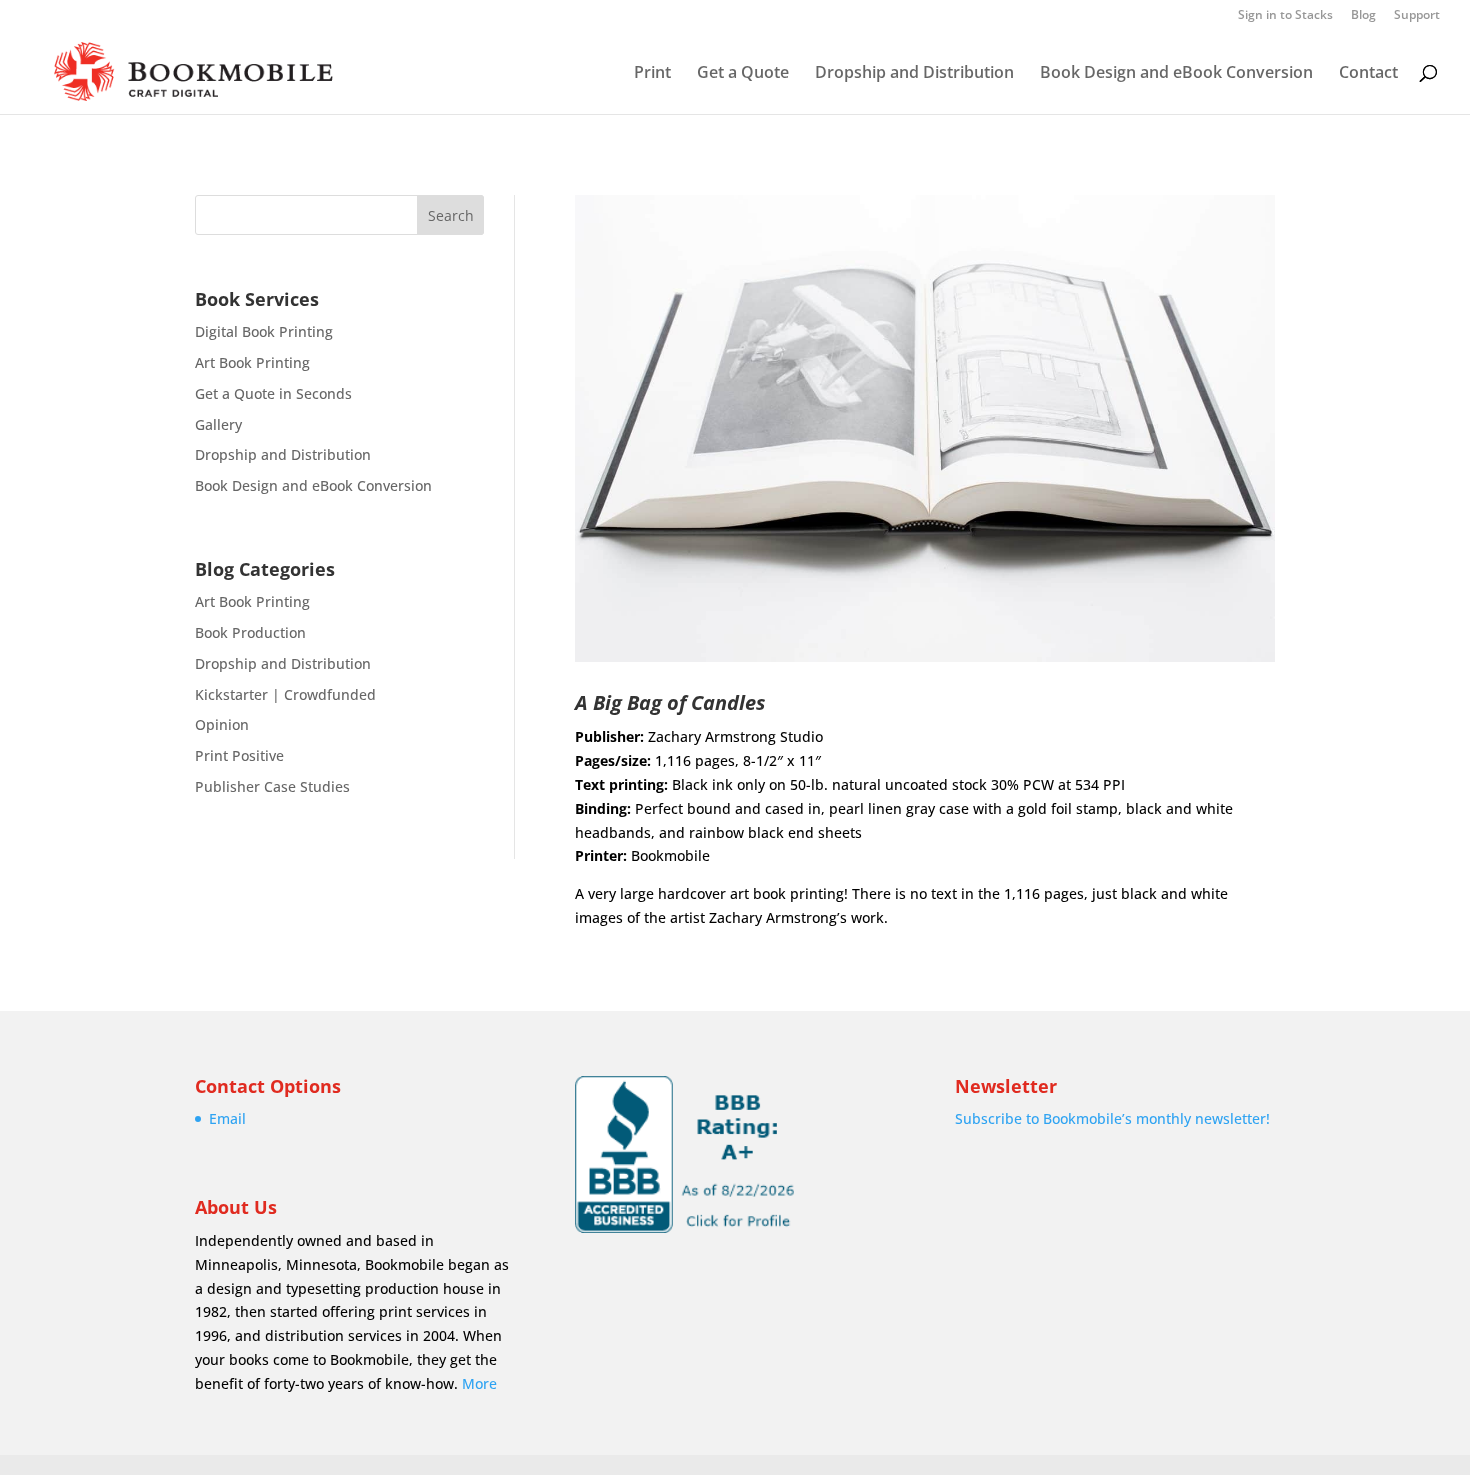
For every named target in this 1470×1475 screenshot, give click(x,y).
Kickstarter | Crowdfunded (285, 694)
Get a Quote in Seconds (273, 393)
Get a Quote (743, 74)
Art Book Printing (252, 362)
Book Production (250, 632)
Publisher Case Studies (272, 786)
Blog (1363, 16)
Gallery (218, 424)
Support (1417, 16)
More (479, 1383)
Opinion (222, 724)
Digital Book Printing (264, 331)
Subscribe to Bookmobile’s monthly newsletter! (1112, 1118)
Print (652, 74)
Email (227, 1118)
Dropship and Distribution (914, 74)
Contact (1368, 74)
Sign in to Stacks (1285, 16)
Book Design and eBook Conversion (1176, 74)
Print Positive (239, 755)
